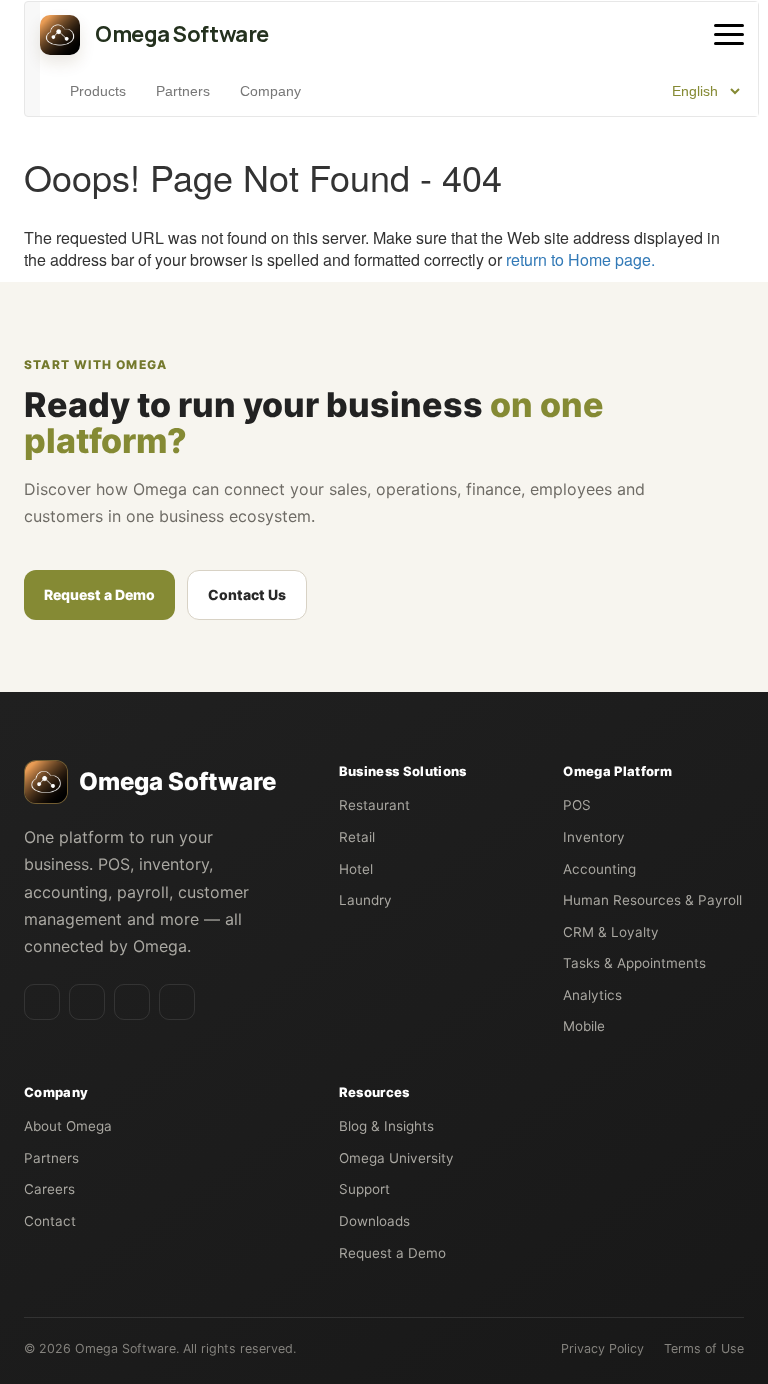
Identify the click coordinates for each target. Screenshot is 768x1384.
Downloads (374, 1221)
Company (270, 91)
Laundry (365, 900)
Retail (357, 837)
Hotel (356, 869)
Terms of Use (704, 1348)
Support (364, 1189)
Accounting (599, 869)
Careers (49, 1189)
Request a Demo (99, 594)
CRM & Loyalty (611, 932)
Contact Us (247, 594)
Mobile (584, 1026)
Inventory (594, 837)
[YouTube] (177, 1002)
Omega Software (125, 1348)
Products (98, 91)
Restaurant (374, 805)
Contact (50, 1221)
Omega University (396, 1158)
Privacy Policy (602, 1348)
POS (577, 805)
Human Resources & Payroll (652, 900)
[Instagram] (132, 1002)
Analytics (592, 995)
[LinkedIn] (42, 1002)
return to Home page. (580, 259)
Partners (183, 91)
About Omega (68, 1126)
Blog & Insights (386, 1126)
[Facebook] (87, 1002)
